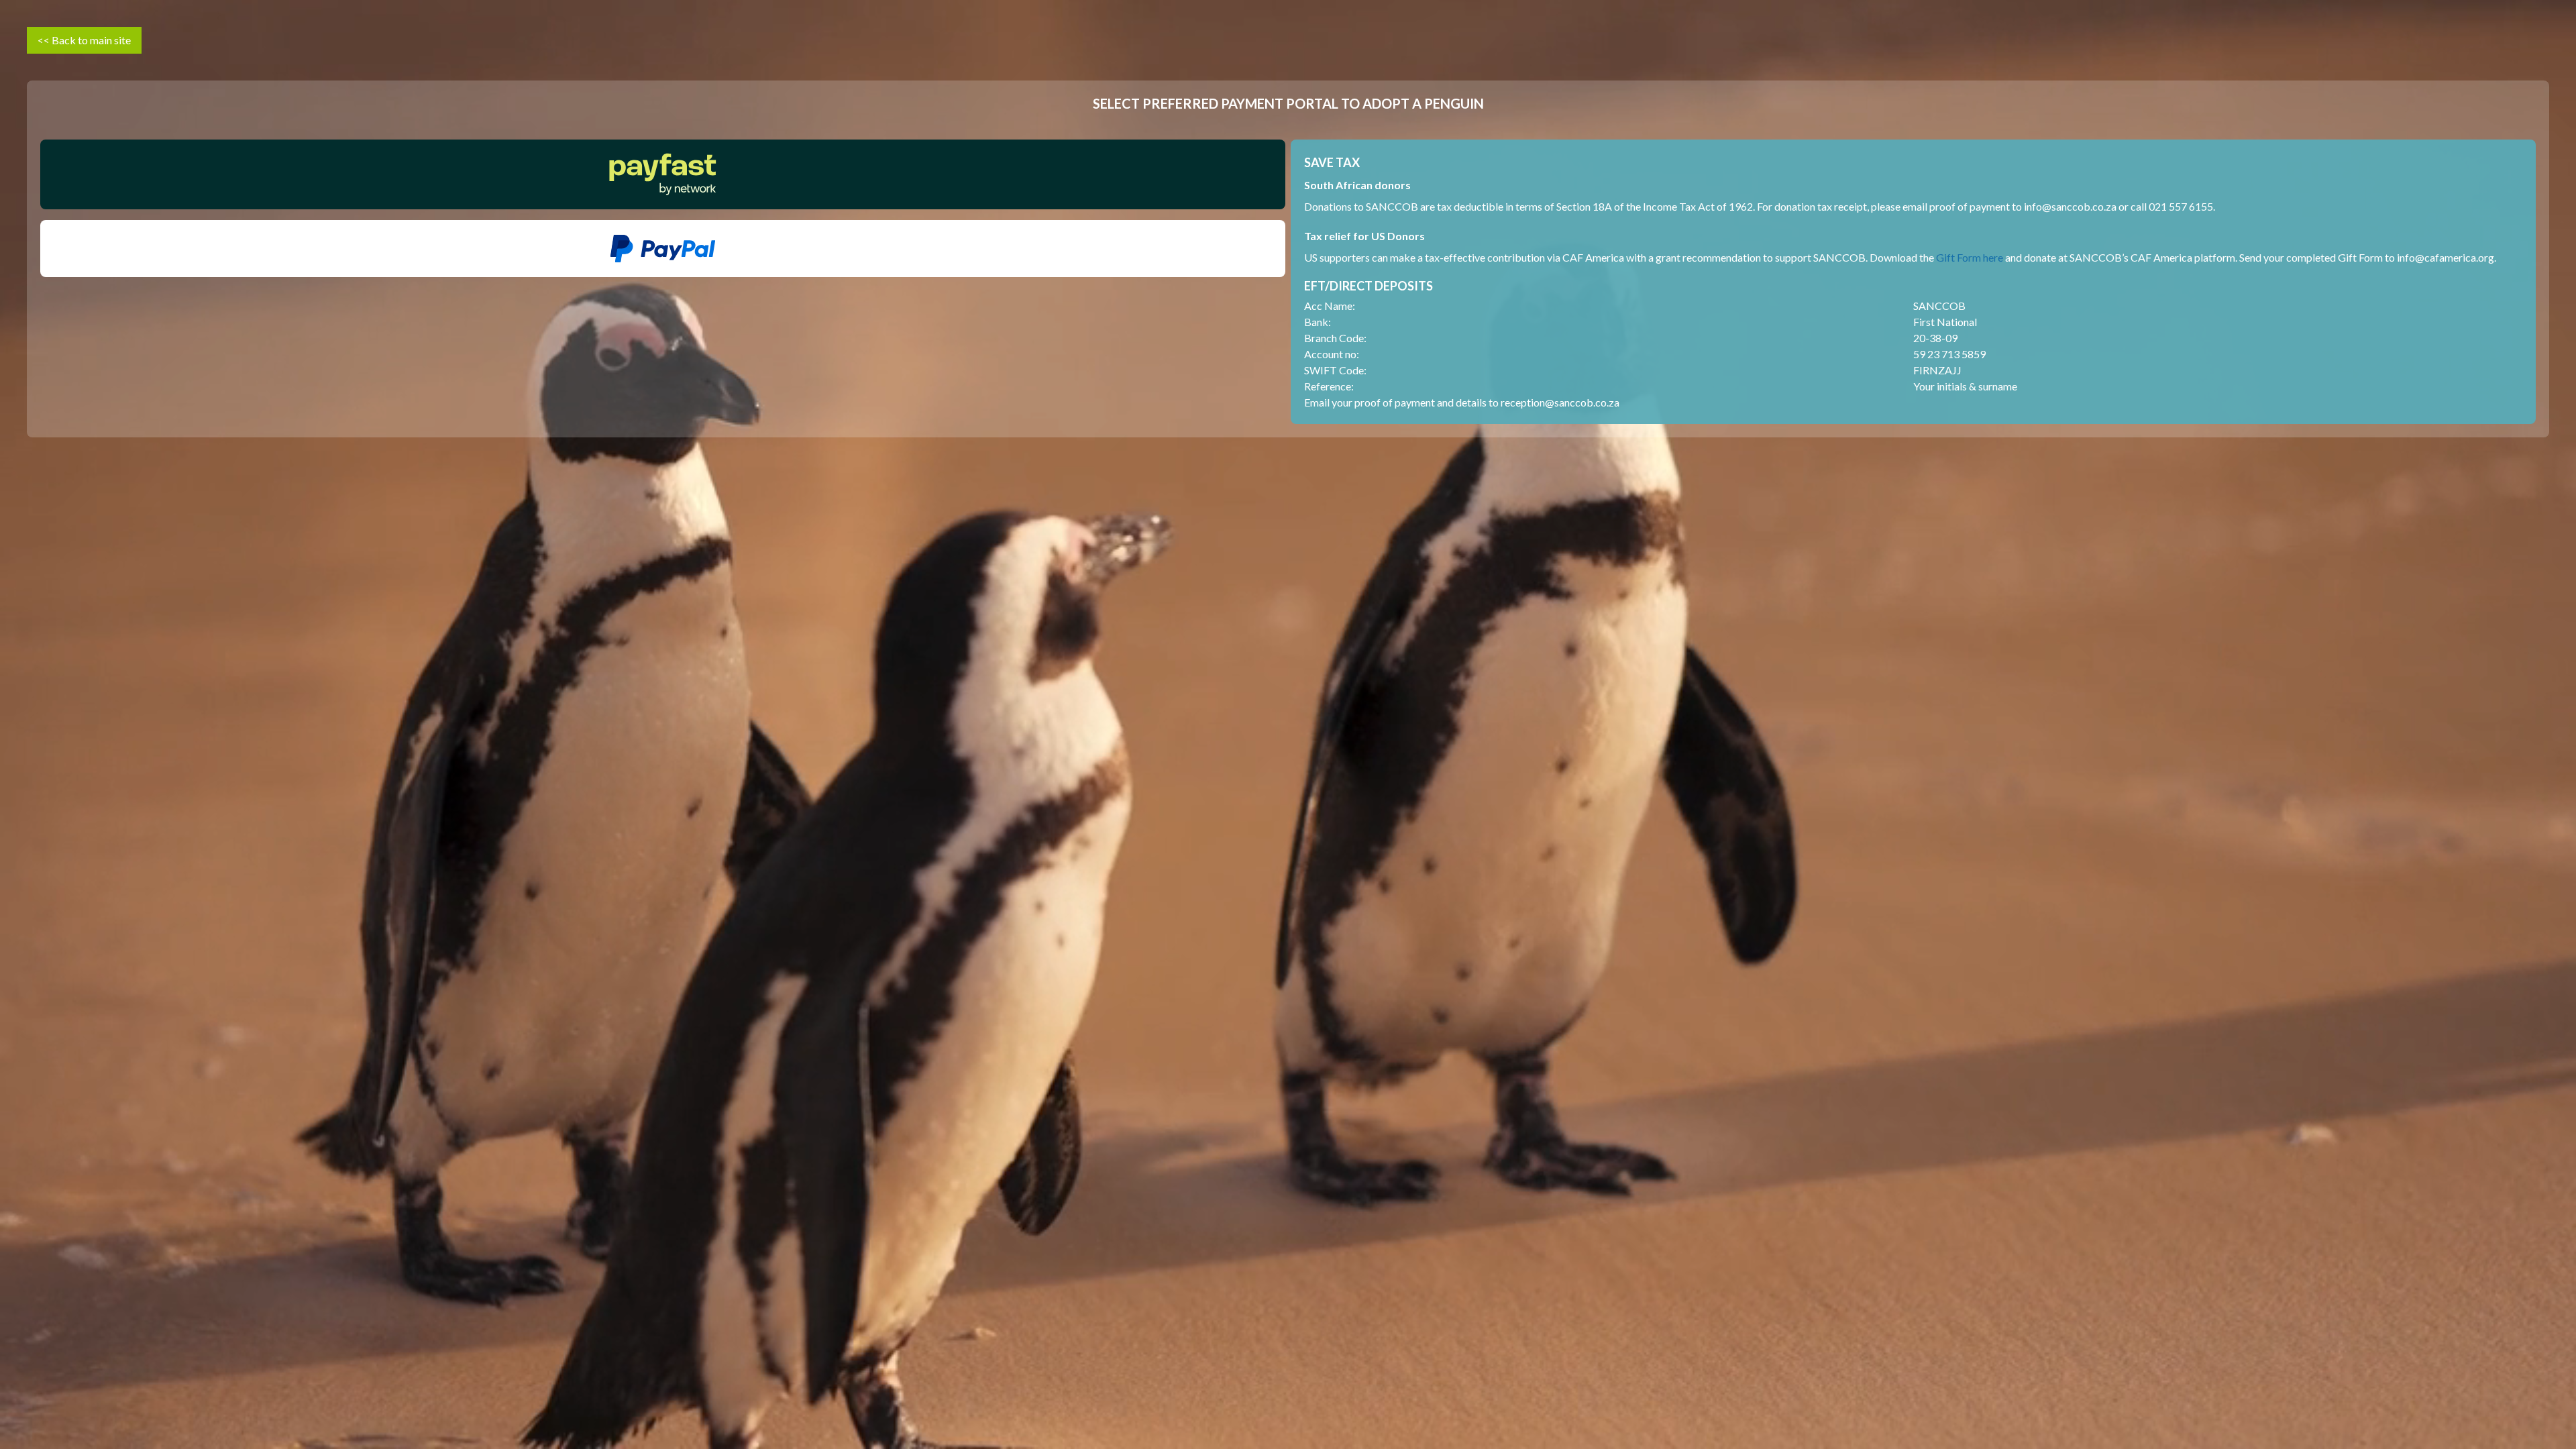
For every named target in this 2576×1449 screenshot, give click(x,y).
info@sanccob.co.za (2070, 206)
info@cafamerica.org (2446, 257)
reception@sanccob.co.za (1560, 402)
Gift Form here (1970, 257)
